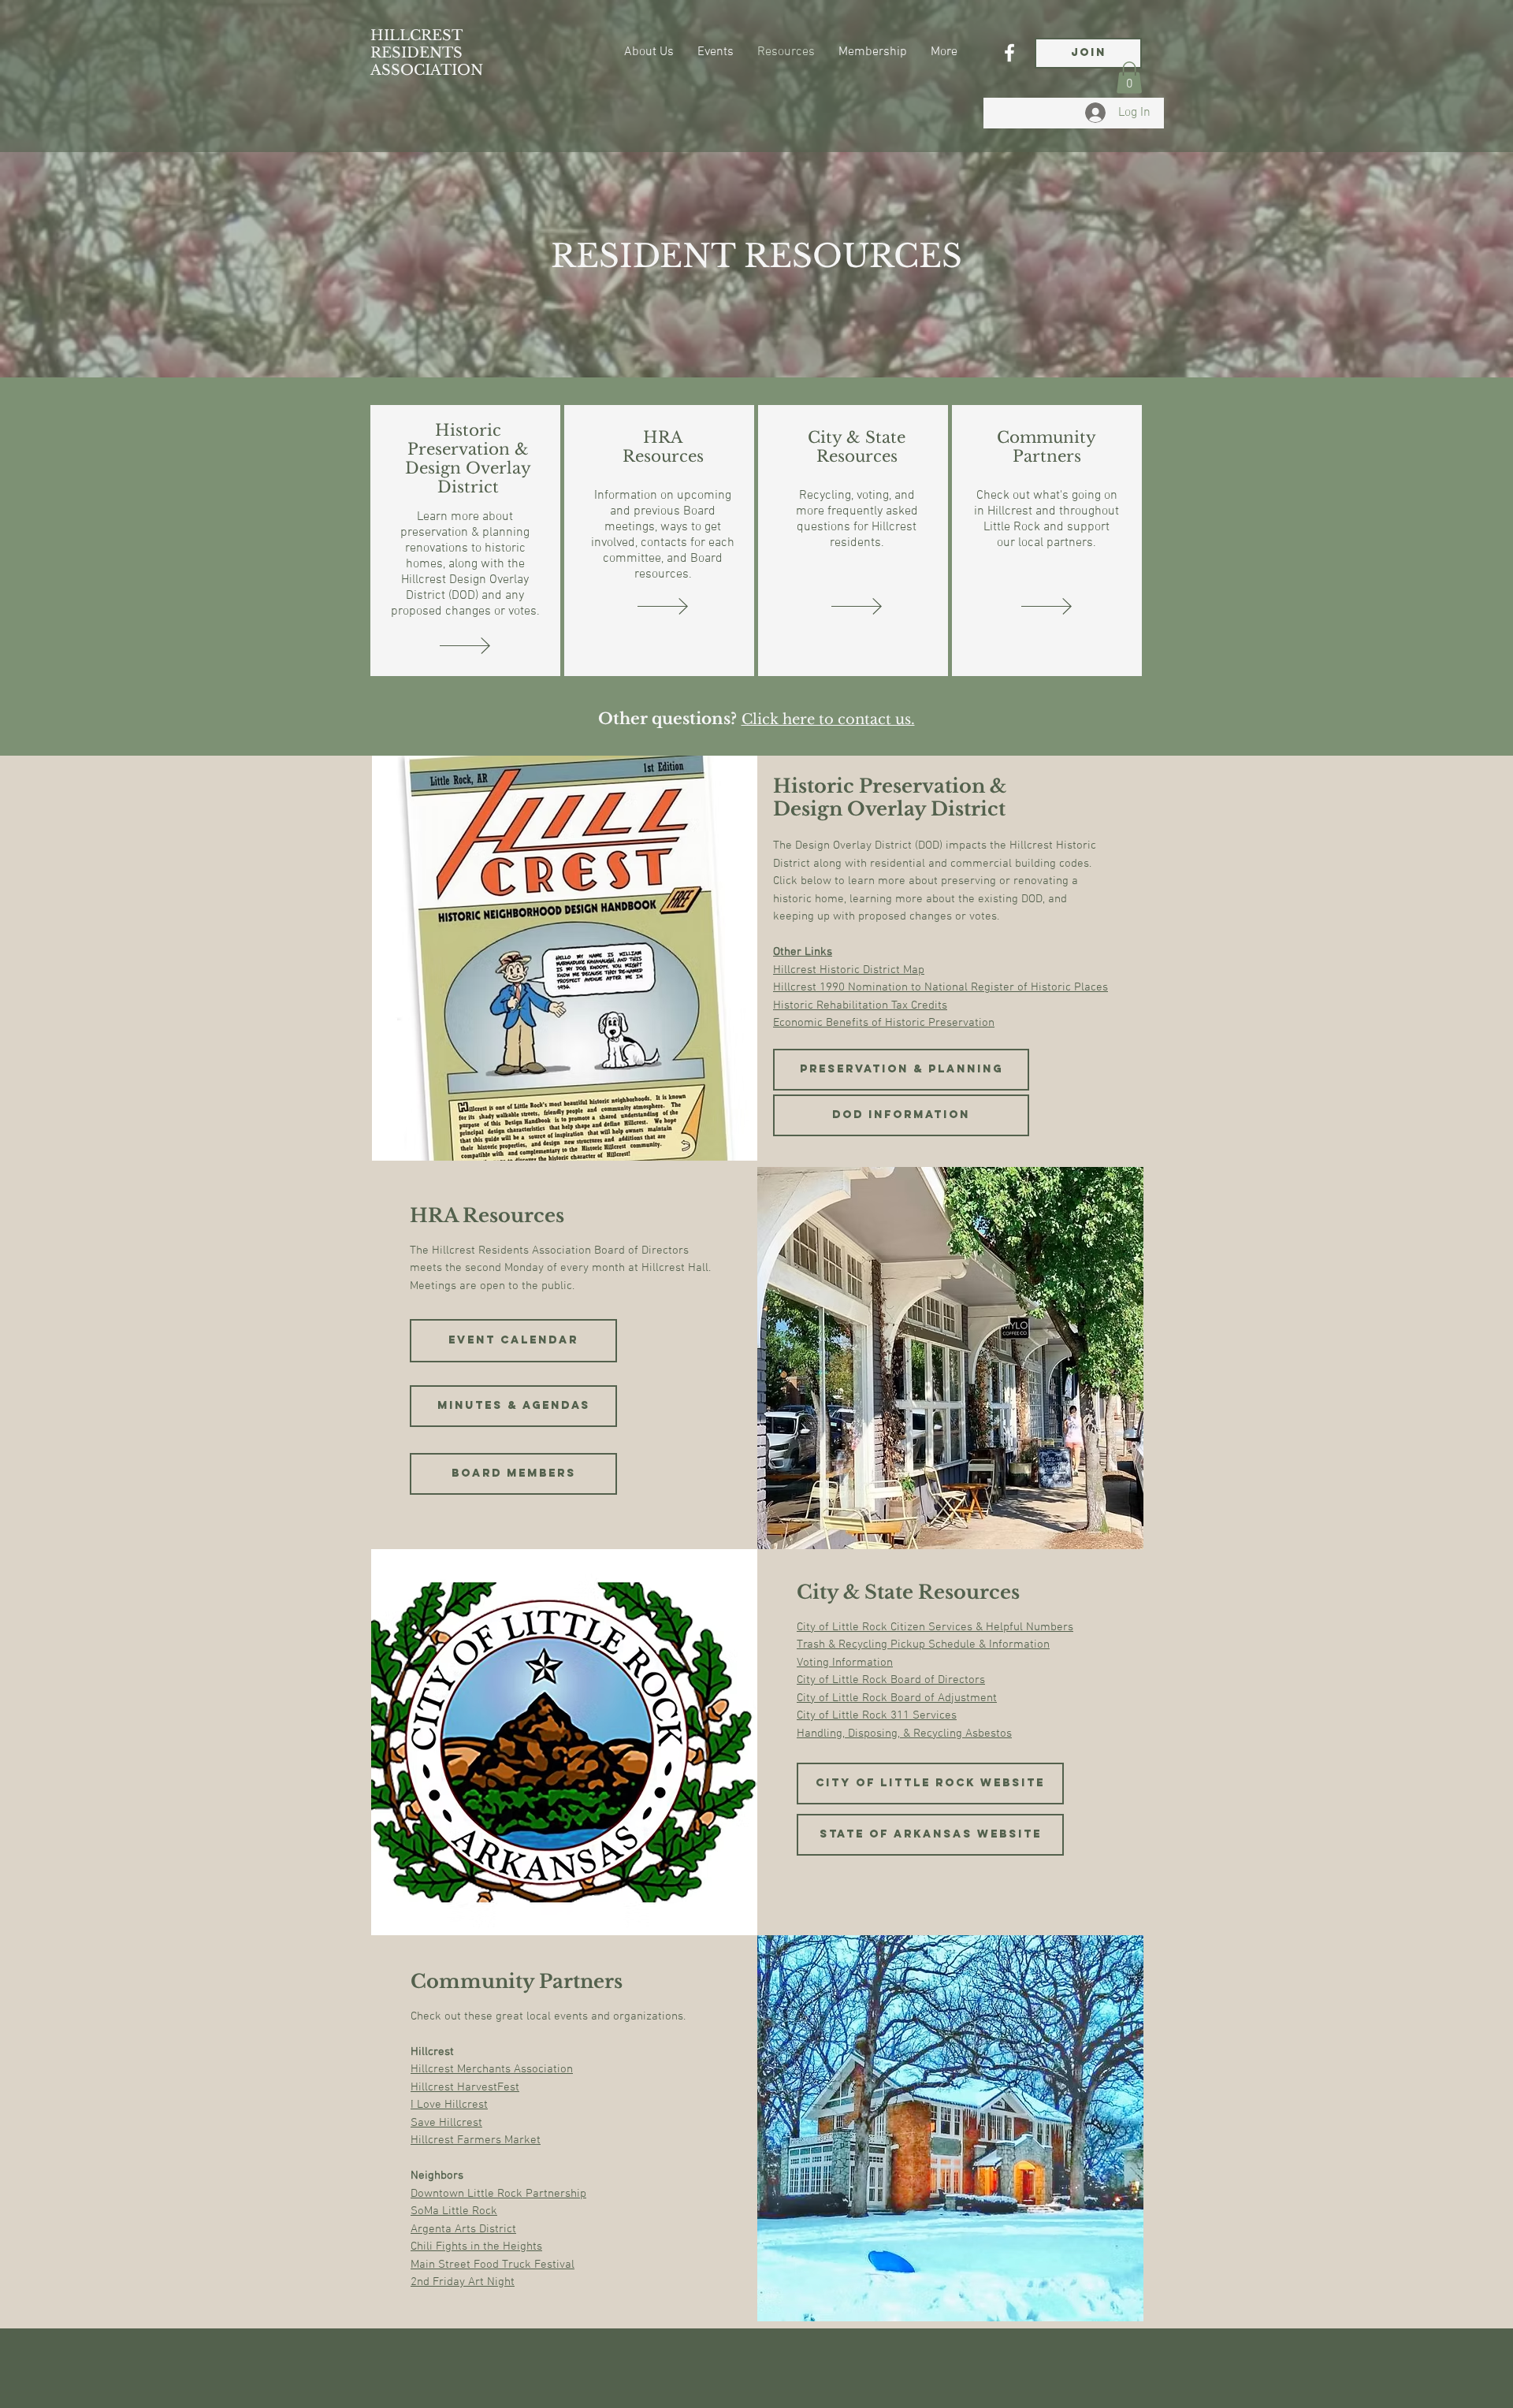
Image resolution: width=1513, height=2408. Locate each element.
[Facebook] (1009, 53)
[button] (1129, 78)
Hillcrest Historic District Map (849, 970)
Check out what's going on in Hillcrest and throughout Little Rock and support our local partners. (1046, 519)
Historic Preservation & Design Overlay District (468, 459)
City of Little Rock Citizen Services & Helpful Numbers (935, 1627)
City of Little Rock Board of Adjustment (897, 1698)
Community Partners (1046, 447)
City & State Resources (857, 447)
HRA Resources (663, 447)
